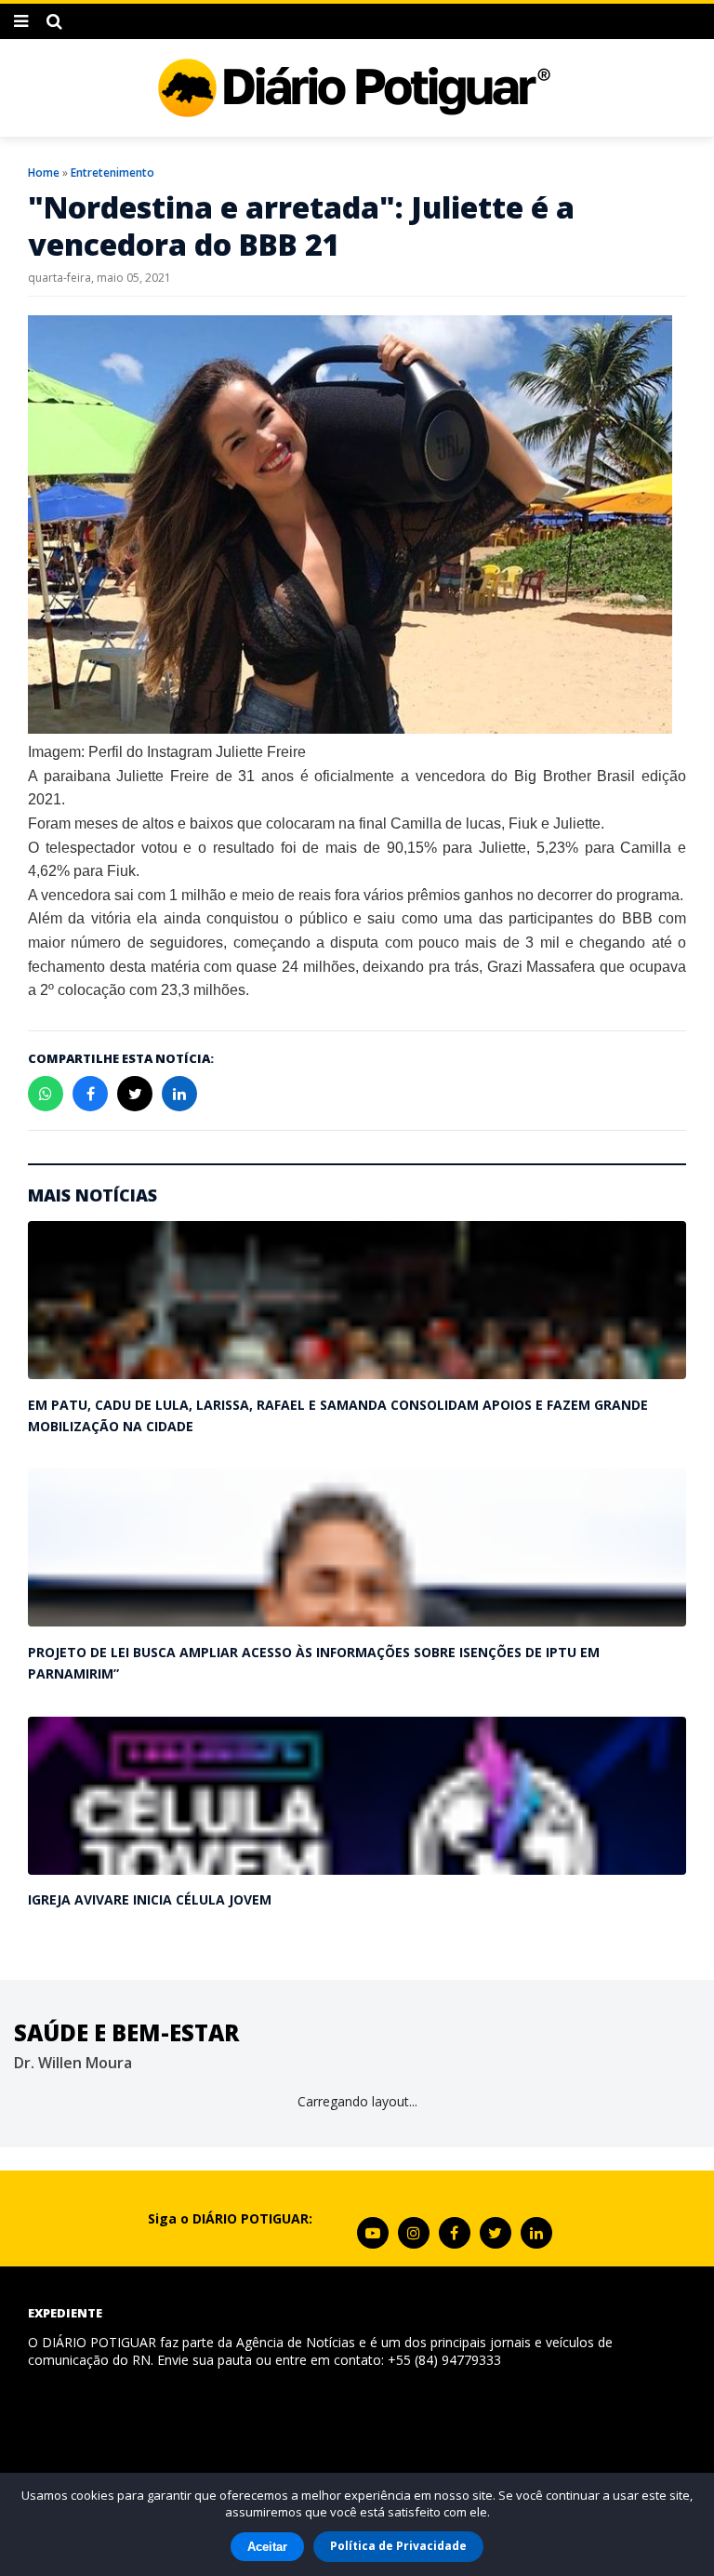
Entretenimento (112, 173)
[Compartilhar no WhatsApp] (46, 1094)
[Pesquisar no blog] (54, 21)
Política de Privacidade (398, 2546)
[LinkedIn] (536, 2233)
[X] (496, 2233)
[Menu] (21, 21)
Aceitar (267, 2547)
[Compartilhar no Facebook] (90, 1094)
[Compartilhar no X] (135, 1094)
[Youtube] (373, 2233)
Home (44, 173)
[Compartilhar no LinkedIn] (179, 1094)
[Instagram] (414, 2233)
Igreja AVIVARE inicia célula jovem (150, 1899)
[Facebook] (455, 2233)
